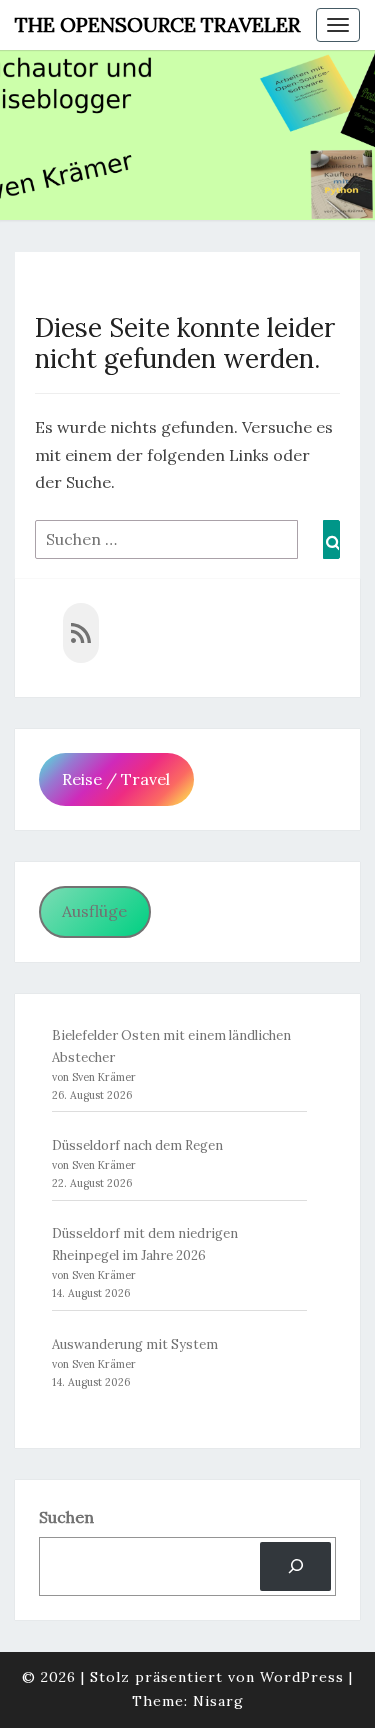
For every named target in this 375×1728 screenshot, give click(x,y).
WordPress (302, 1677)
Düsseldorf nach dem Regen (137, 1145)
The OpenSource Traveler (157, 24)
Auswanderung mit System (135, 1344)
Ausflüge (94, 911)
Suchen (66, 1517)
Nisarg (218, 1701)
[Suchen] (295, 1566)
